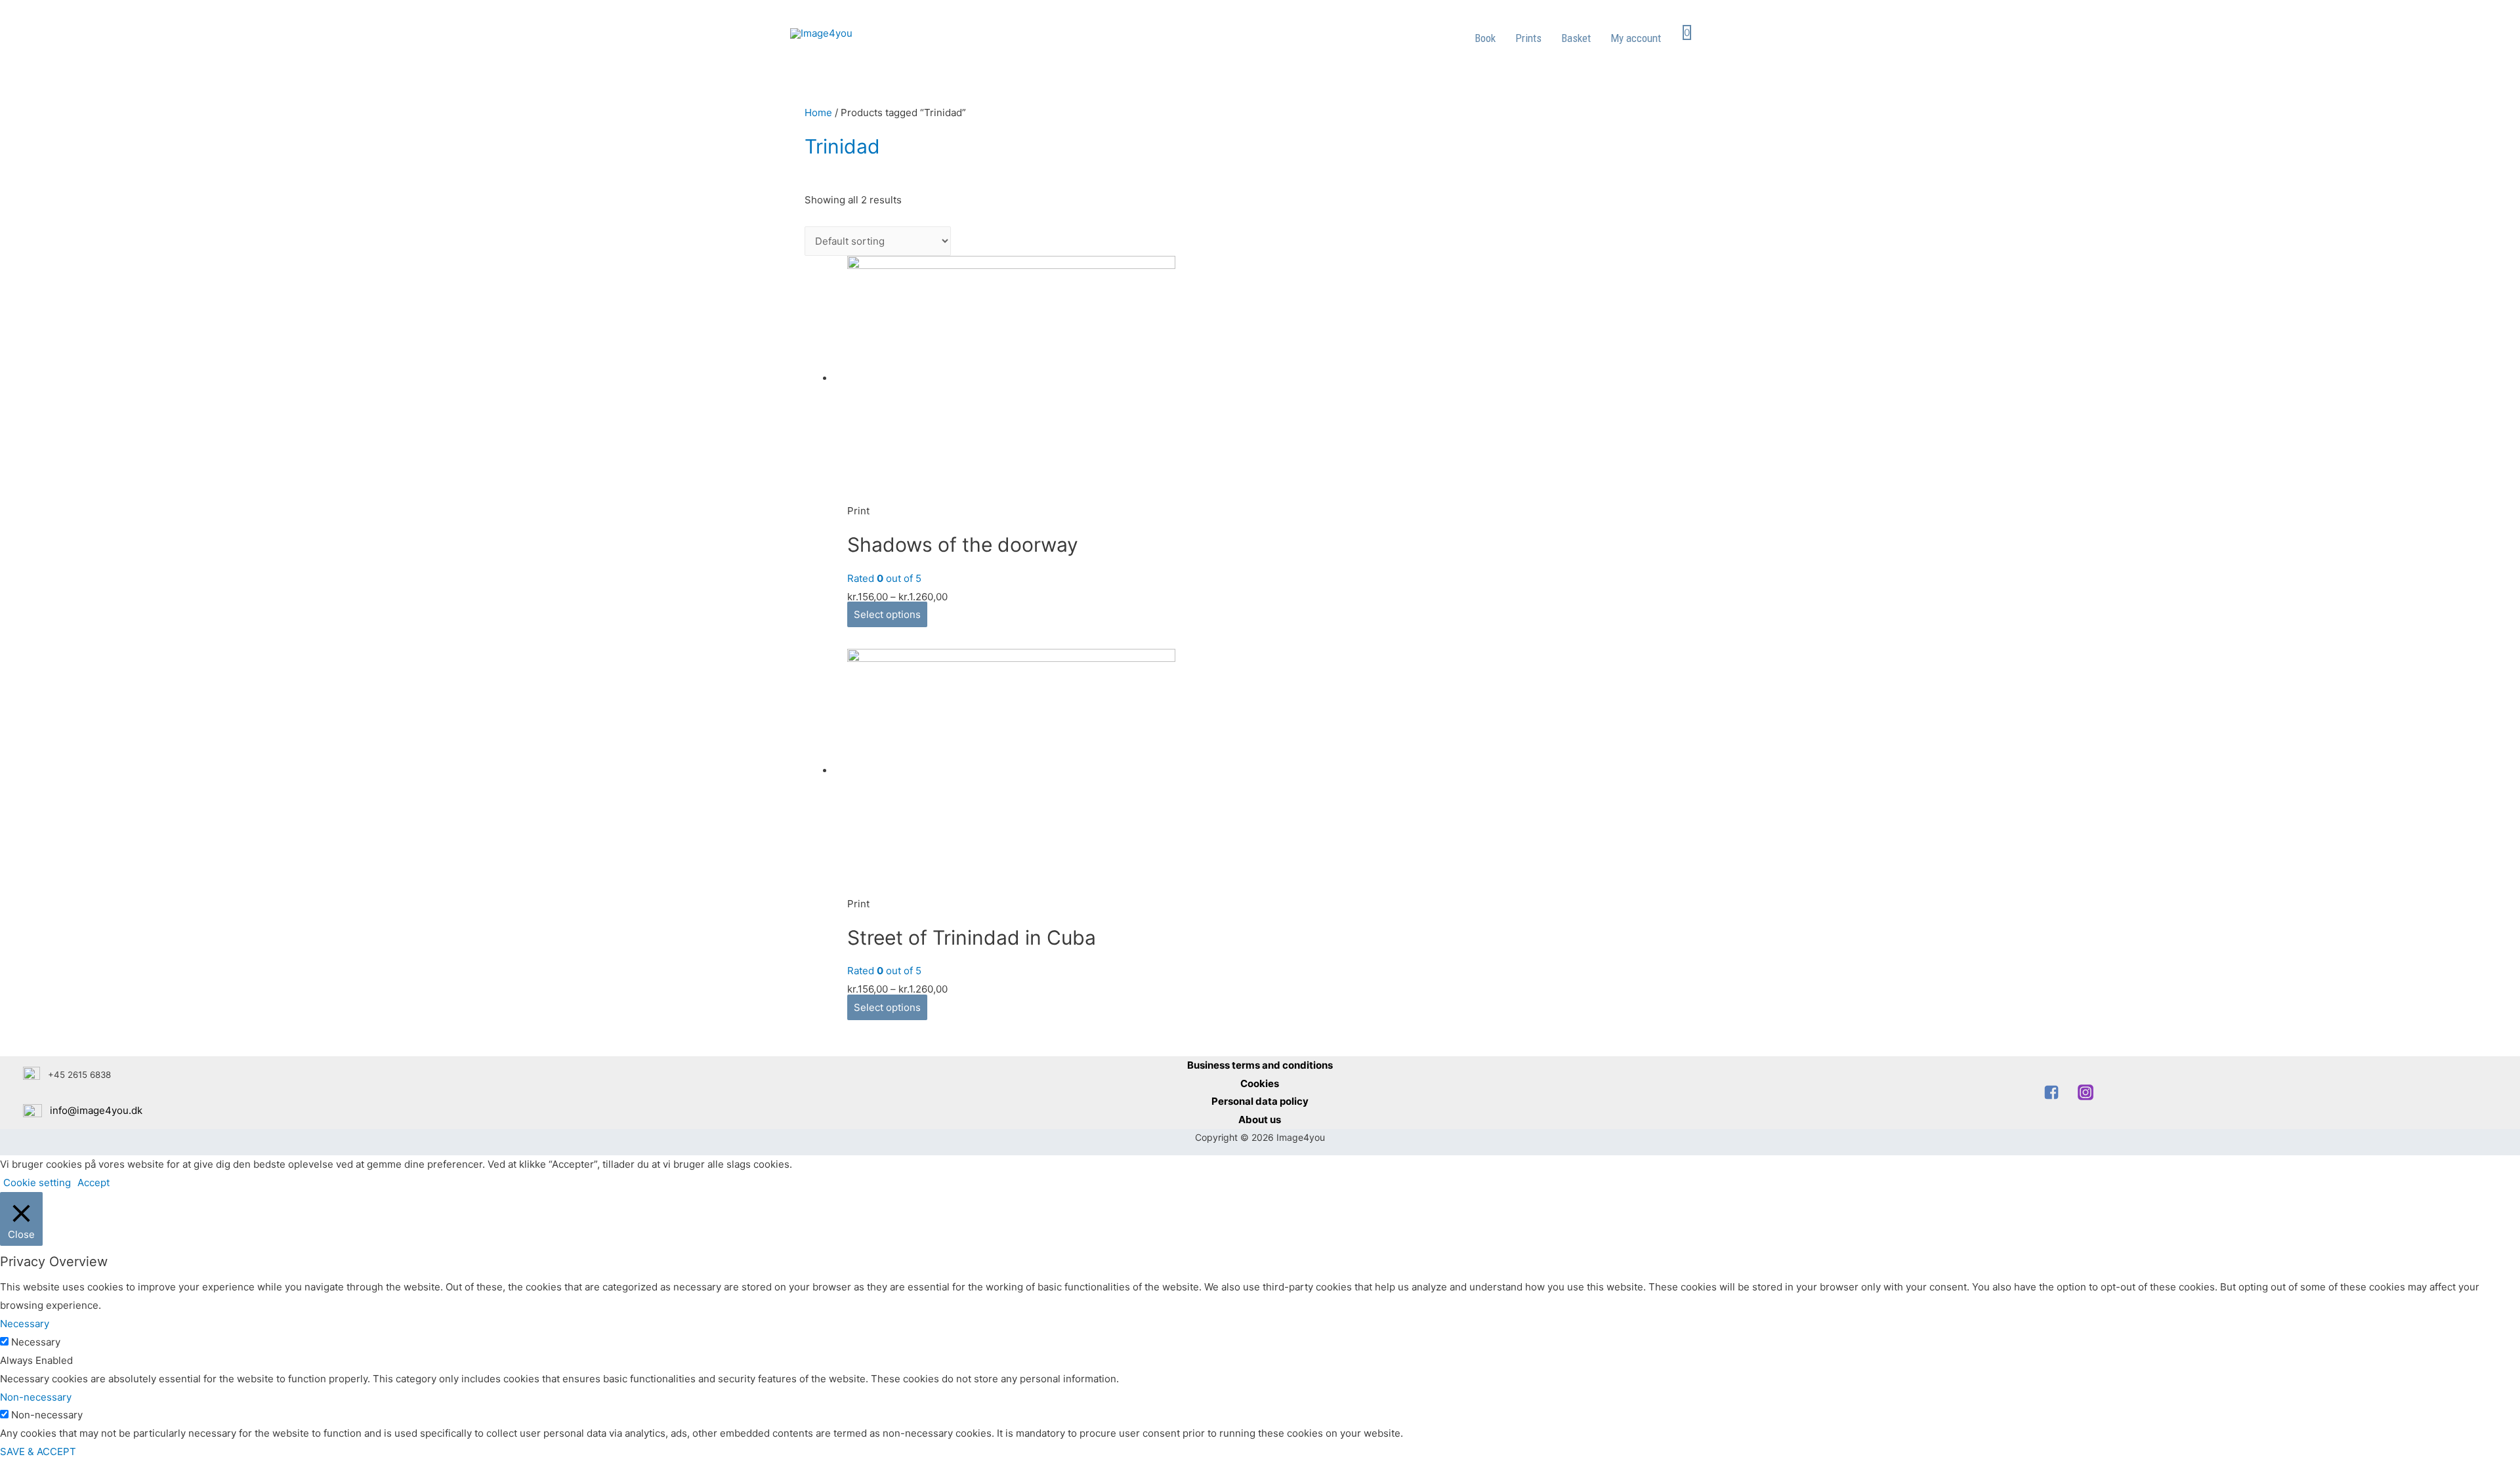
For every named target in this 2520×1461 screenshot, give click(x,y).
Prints (1528, 38)
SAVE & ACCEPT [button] (38, 1451)
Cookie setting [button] (37, 1183)
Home (818, 113)
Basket (1576, 38)
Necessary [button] (25, 1324)
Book (1485, 38)
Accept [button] (94, 1183)
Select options (887, 614)
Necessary (36, 1342)
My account (1636, 38)
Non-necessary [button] (36, 1397)
